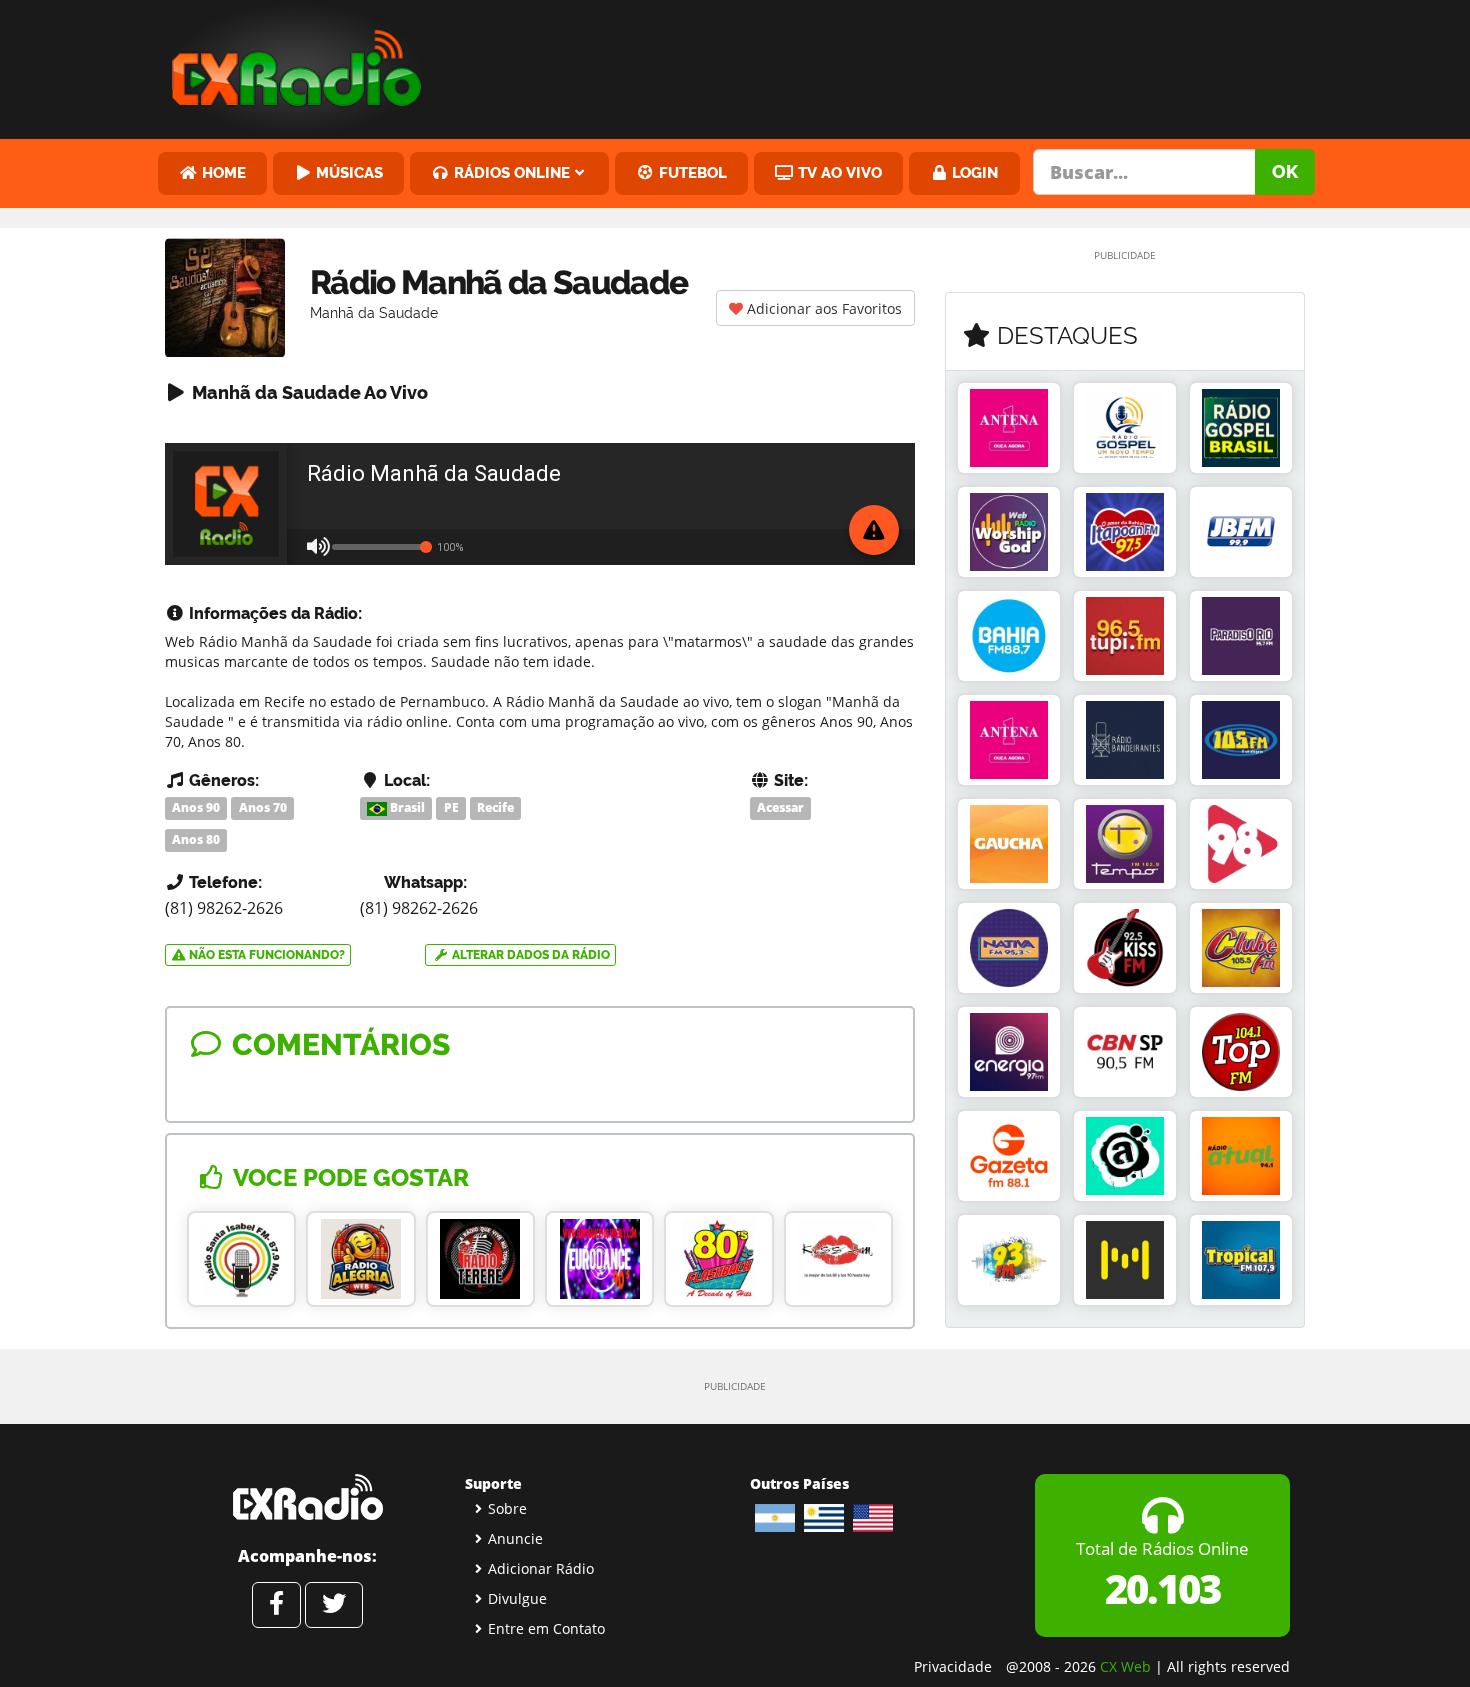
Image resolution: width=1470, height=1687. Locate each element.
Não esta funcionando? (265, 955)
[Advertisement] (888, 65)
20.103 (1162, 1588)
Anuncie (515, 1538)
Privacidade (953, 1666)
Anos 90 (196, 807)
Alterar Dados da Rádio (529, 955)
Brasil (406, 807)
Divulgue (517, 1598)
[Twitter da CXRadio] (334, 1605)
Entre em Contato (546, 1628)
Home (222, 172)
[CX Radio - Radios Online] (307, 1497)
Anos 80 (196, 839)
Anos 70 (263, 807)
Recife (495, 807)
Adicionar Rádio (541, 1568)
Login (973, 172)
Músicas (347, 172)
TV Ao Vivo (838, 172)
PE (451, 807)
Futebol (691, 172)
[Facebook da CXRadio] (276, 1605)
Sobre (507, 1508)
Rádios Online (510, 172)
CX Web (1125, 1666)
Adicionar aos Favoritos (822, 308)
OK (1285, 171)
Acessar (780, 807)
